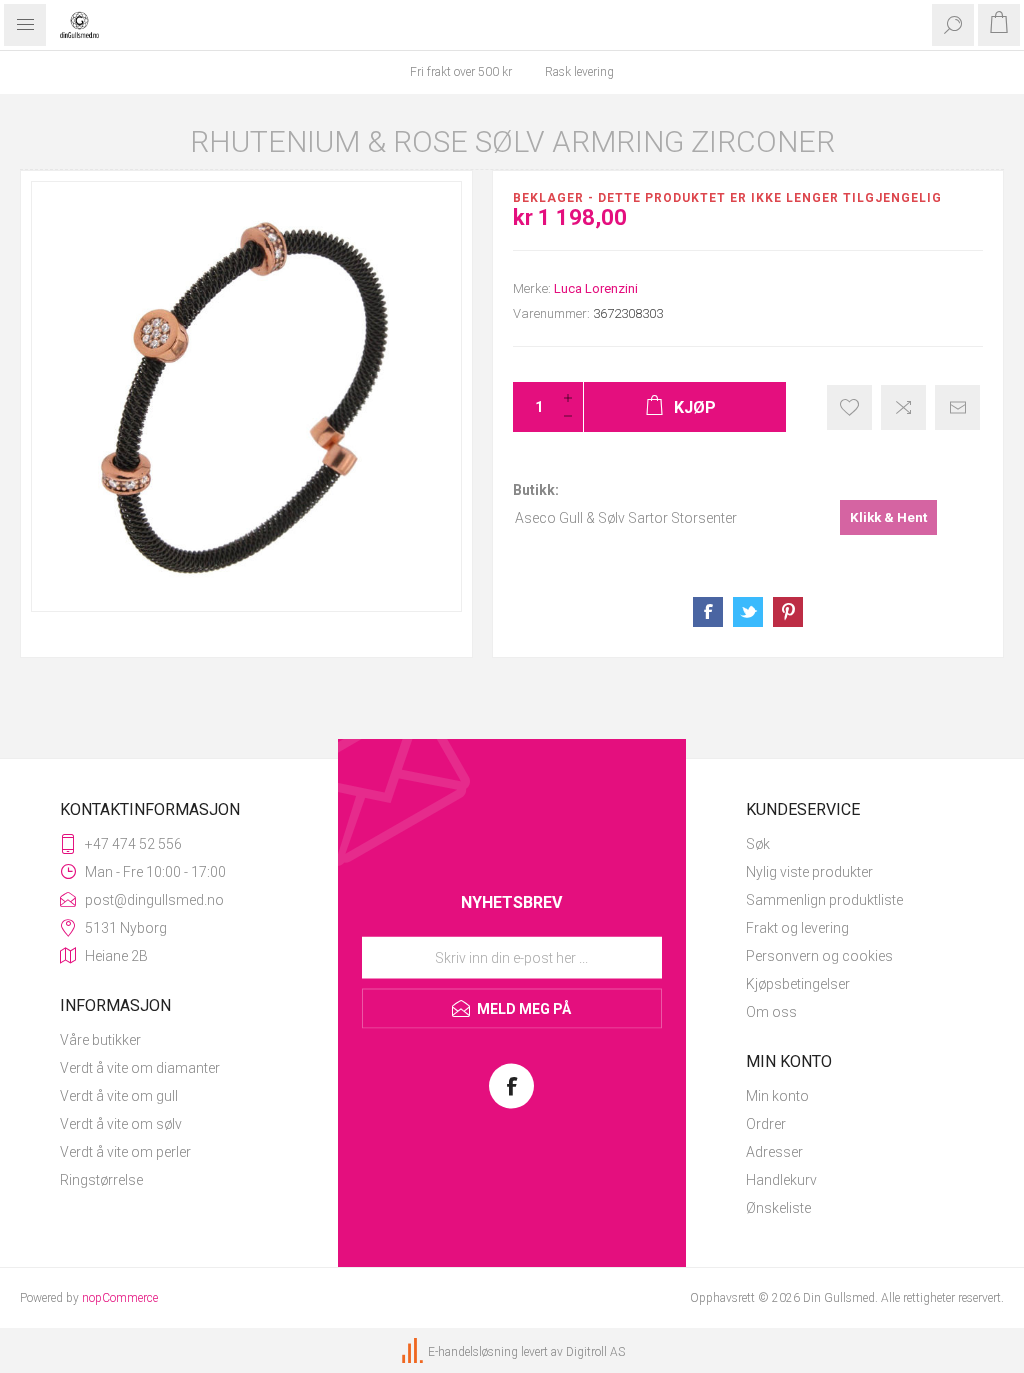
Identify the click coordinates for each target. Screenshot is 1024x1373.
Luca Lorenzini (596, 288)
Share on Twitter (748, 612)
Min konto (777, 1096)
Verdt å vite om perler (125, 1152)
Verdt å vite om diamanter (140, 1068)
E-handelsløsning (473, 1352)
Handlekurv (781, 1180)
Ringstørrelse (101, 1180)
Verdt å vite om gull (119, 1096)
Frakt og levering (797, 928)
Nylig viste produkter (809, 872)
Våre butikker (100, 1040)
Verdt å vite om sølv (121, 1124)
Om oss (771, 1012)
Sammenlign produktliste (824, 900)
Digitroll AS (595, 1352)
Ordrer (766, 1124)
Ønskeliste (778, 1208)
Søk (758, 844)
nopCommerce (120, 1298)
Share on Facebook (708, 612)
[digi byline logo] (414, 1352)
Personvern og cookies (819, 956)
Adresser (774, 1152)
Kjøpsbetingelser (798, 984)
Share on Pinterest (788, 612)
